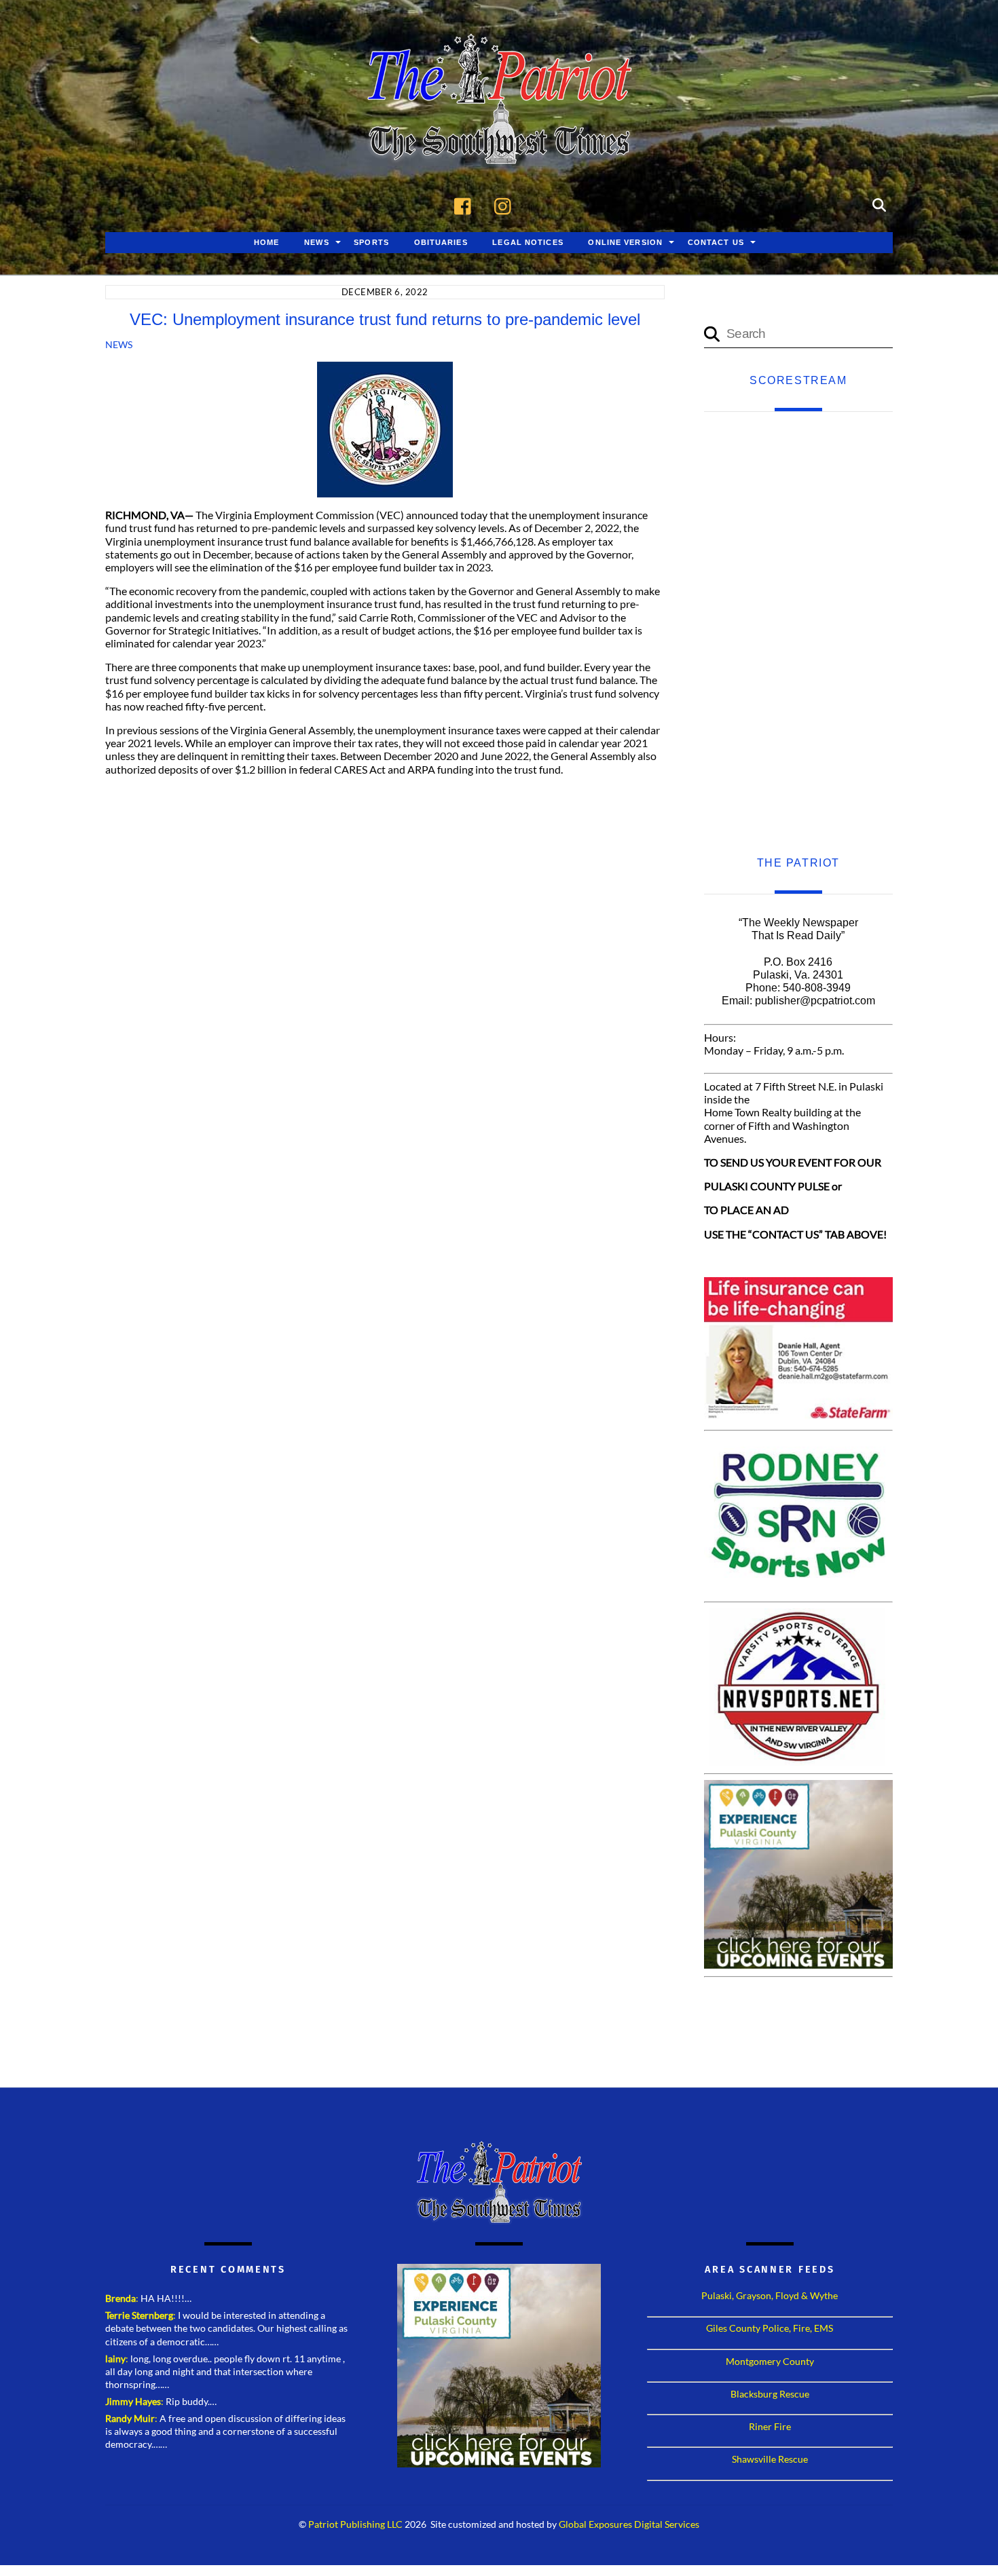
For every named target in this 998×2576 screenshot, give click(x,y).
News (316, 242)
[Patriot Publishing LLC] (499, 144)
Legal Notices (528, 242)
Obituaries (441, 242)
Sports (371, 242)
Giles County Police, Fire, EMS (770, 2328)
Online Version (625, 242)
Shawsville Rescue (770, 2459)
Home (266, 242)
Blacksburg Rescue (770, 2394)
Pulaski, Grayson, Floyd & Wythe (770, 2295)
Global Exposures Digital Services (629, 2524)
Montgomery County (770, 2361)
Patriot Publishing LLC (355, 2524)
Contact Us (716, 242)
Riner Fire (770, 2426)
